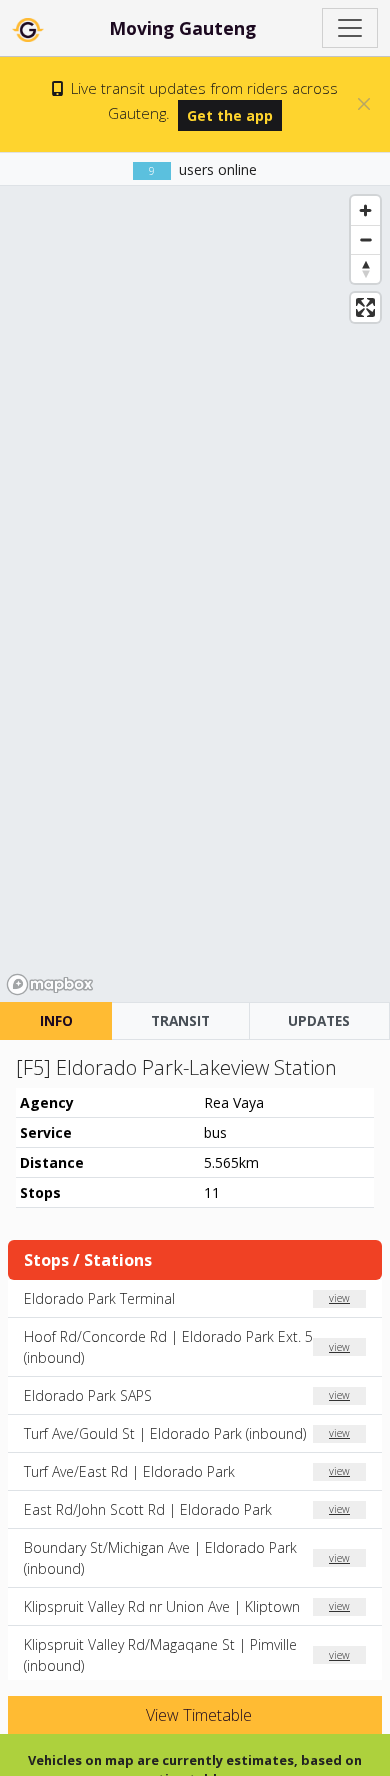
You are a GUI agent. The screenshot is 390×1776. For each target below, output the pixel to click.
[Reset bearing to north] (365, 268)
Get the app (230, 115)
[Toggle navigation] (350, 28)
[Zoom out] (365, 239)
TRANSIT (180, 1020)
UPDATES (319, 1020)
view (339, 1298)
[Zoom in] (365, 210)
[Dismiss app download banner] (364, 104)
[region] (195, 594)
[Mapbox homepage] (50, 984)
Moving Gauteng (182, 28)
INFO (56, 1020)
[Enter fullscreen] (365, 307)
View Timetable (197, 1715)
